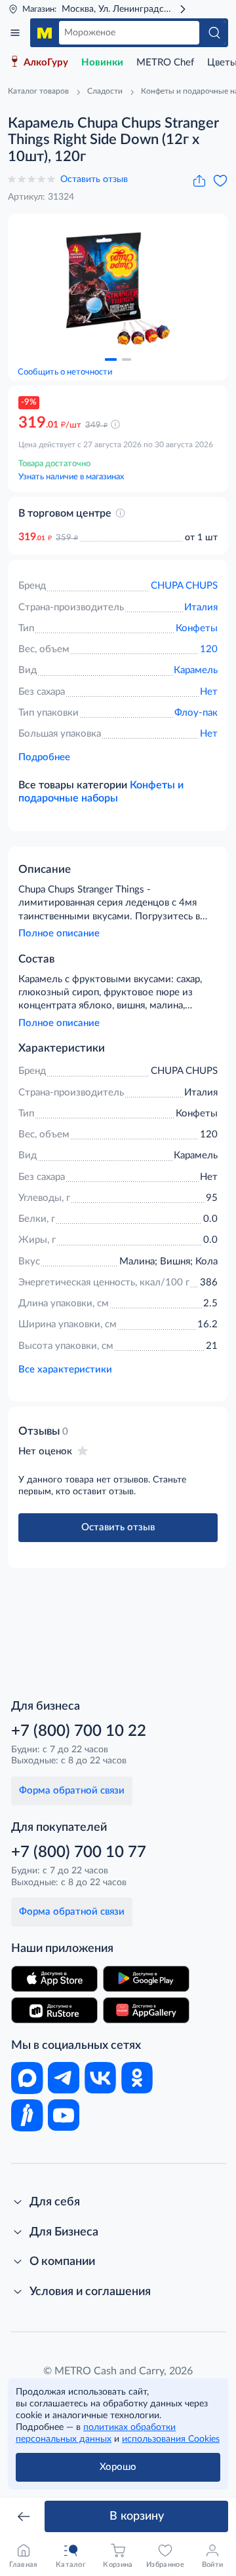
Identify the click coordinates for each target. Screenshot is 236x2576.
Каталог (15, 33)
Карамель (196, 670)
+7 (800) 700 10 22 (79, 1731)
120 (209, 649)
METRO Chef (165, 63)
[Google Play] (146, 1979)
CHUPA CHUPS (184, 586)
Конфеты (197, 628)
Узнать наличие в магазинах (71, 477)
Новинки (102, 63)
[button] (111, 359)
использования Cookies (171, 2439)
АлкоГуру (46, 63)
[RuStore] (54, 2010)
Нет (209, 692)
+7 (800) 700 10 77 (79, 1852)
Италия (201, 607)
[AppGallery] (146, 2010)
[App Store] (54, 1979)
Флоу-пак (196, 713)
